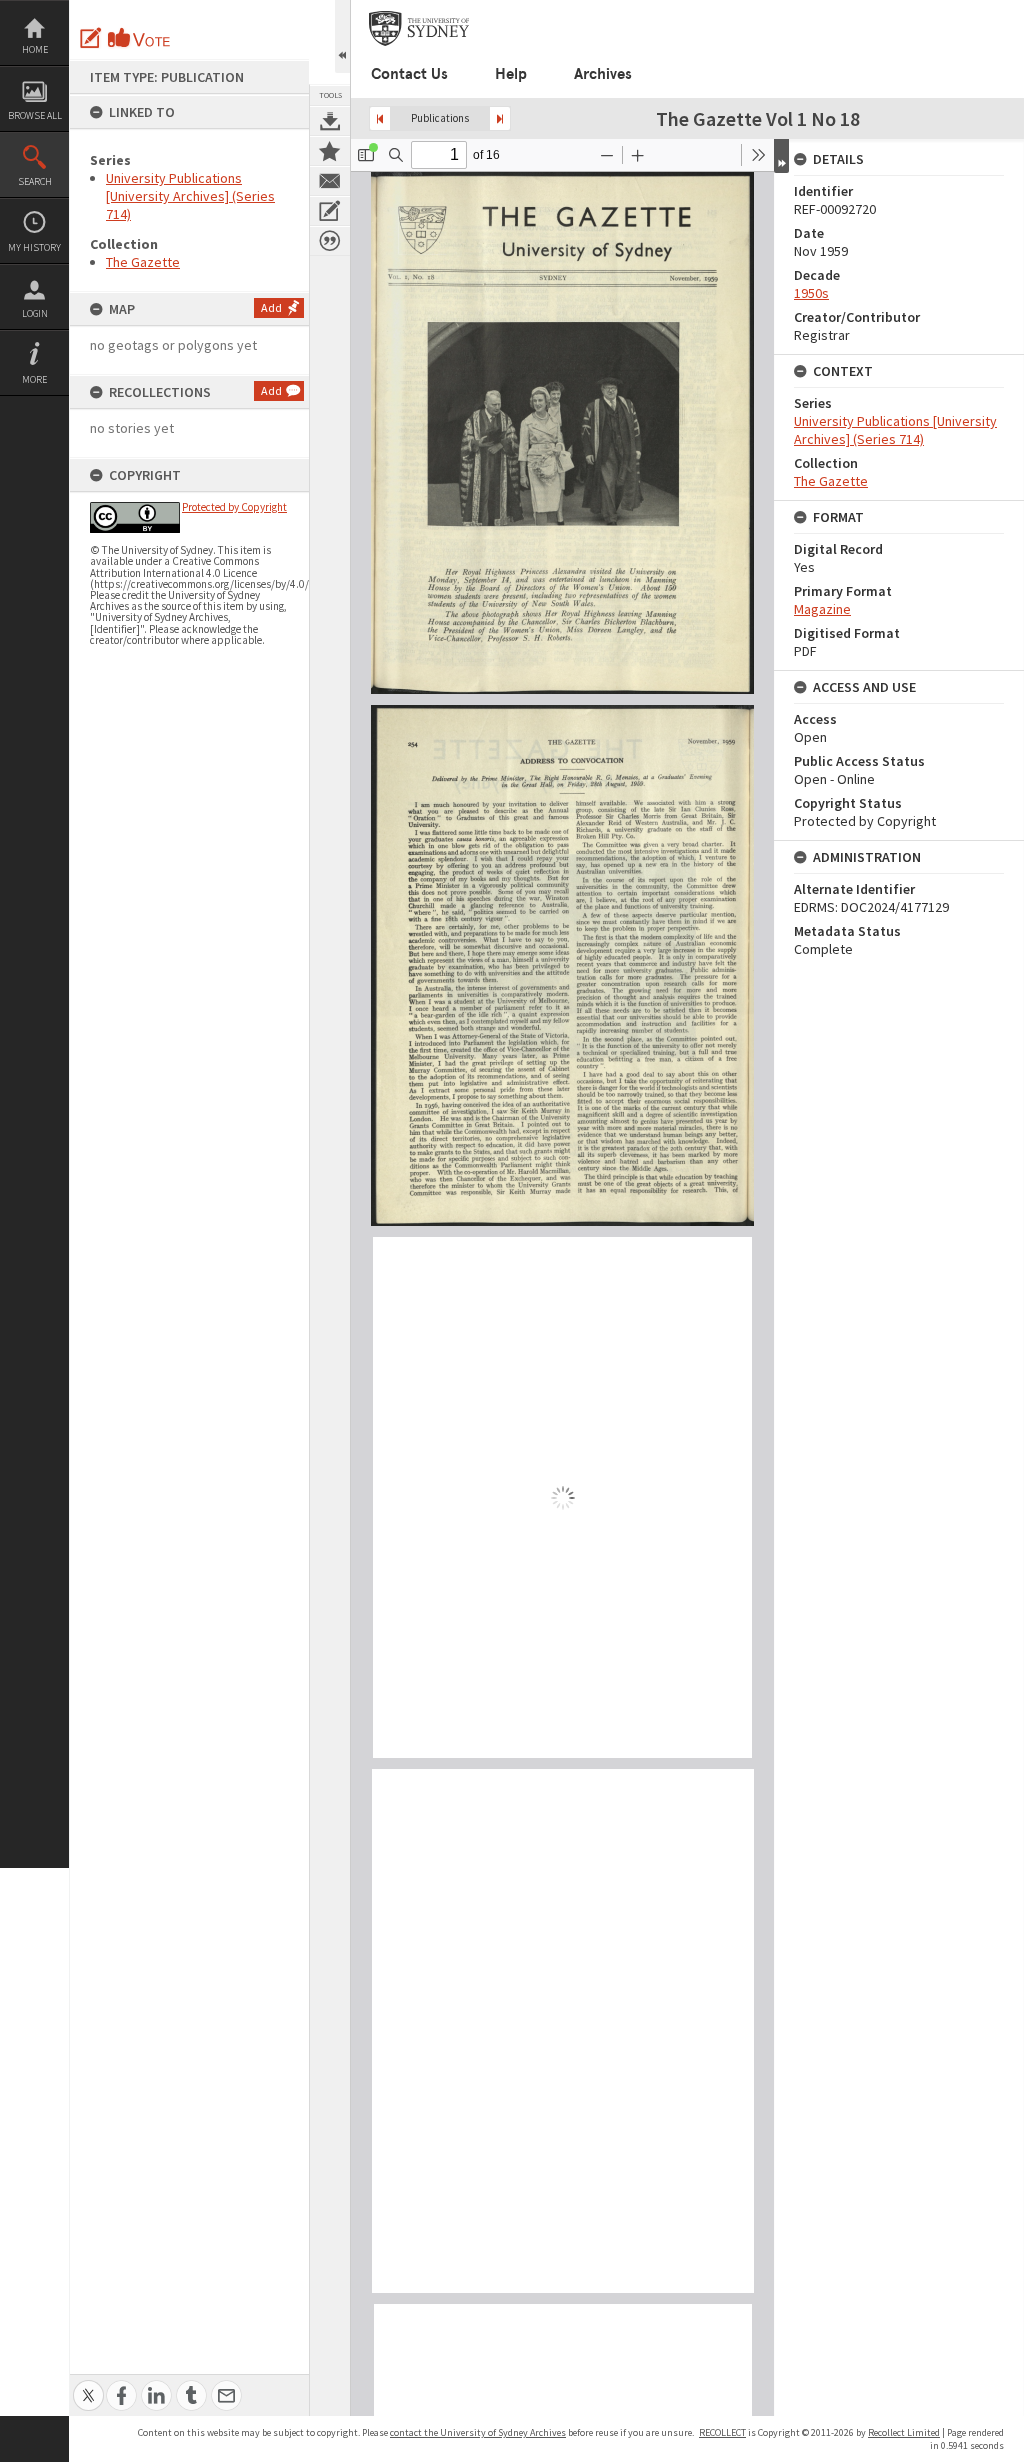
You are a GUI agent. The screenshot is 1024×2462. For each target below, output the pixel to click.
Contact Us (409, 74)
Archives (603, 74)
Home (35, 49)
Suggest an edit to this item (91, 38)
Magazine (822, 609)
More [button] (34, 379)
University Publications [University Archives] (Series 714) (190, 196)
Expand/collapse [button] (781, 156)
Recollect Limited (904, 2432)
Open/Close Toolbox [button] (342, 36)
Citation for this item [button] (330, 241)
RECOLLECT (722, 2432)
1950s (811, 293)
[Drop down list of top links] (1011, 10)
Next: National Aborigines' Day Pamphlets (500, 118)
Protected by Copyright (234, 507)
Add (271, 307)
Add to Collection (330, 151)
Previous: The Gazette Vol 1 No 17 (380, 118)
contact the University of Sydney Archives (478, 2432)
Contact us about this (330, 181)
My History (34, 247)
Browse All (35, 115)
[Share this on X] (88, 2384)
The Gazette (143, 262)
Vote (140, 38)
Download (330, 121)
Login (35, 313)
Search (35, 181)
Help (511, 74)
